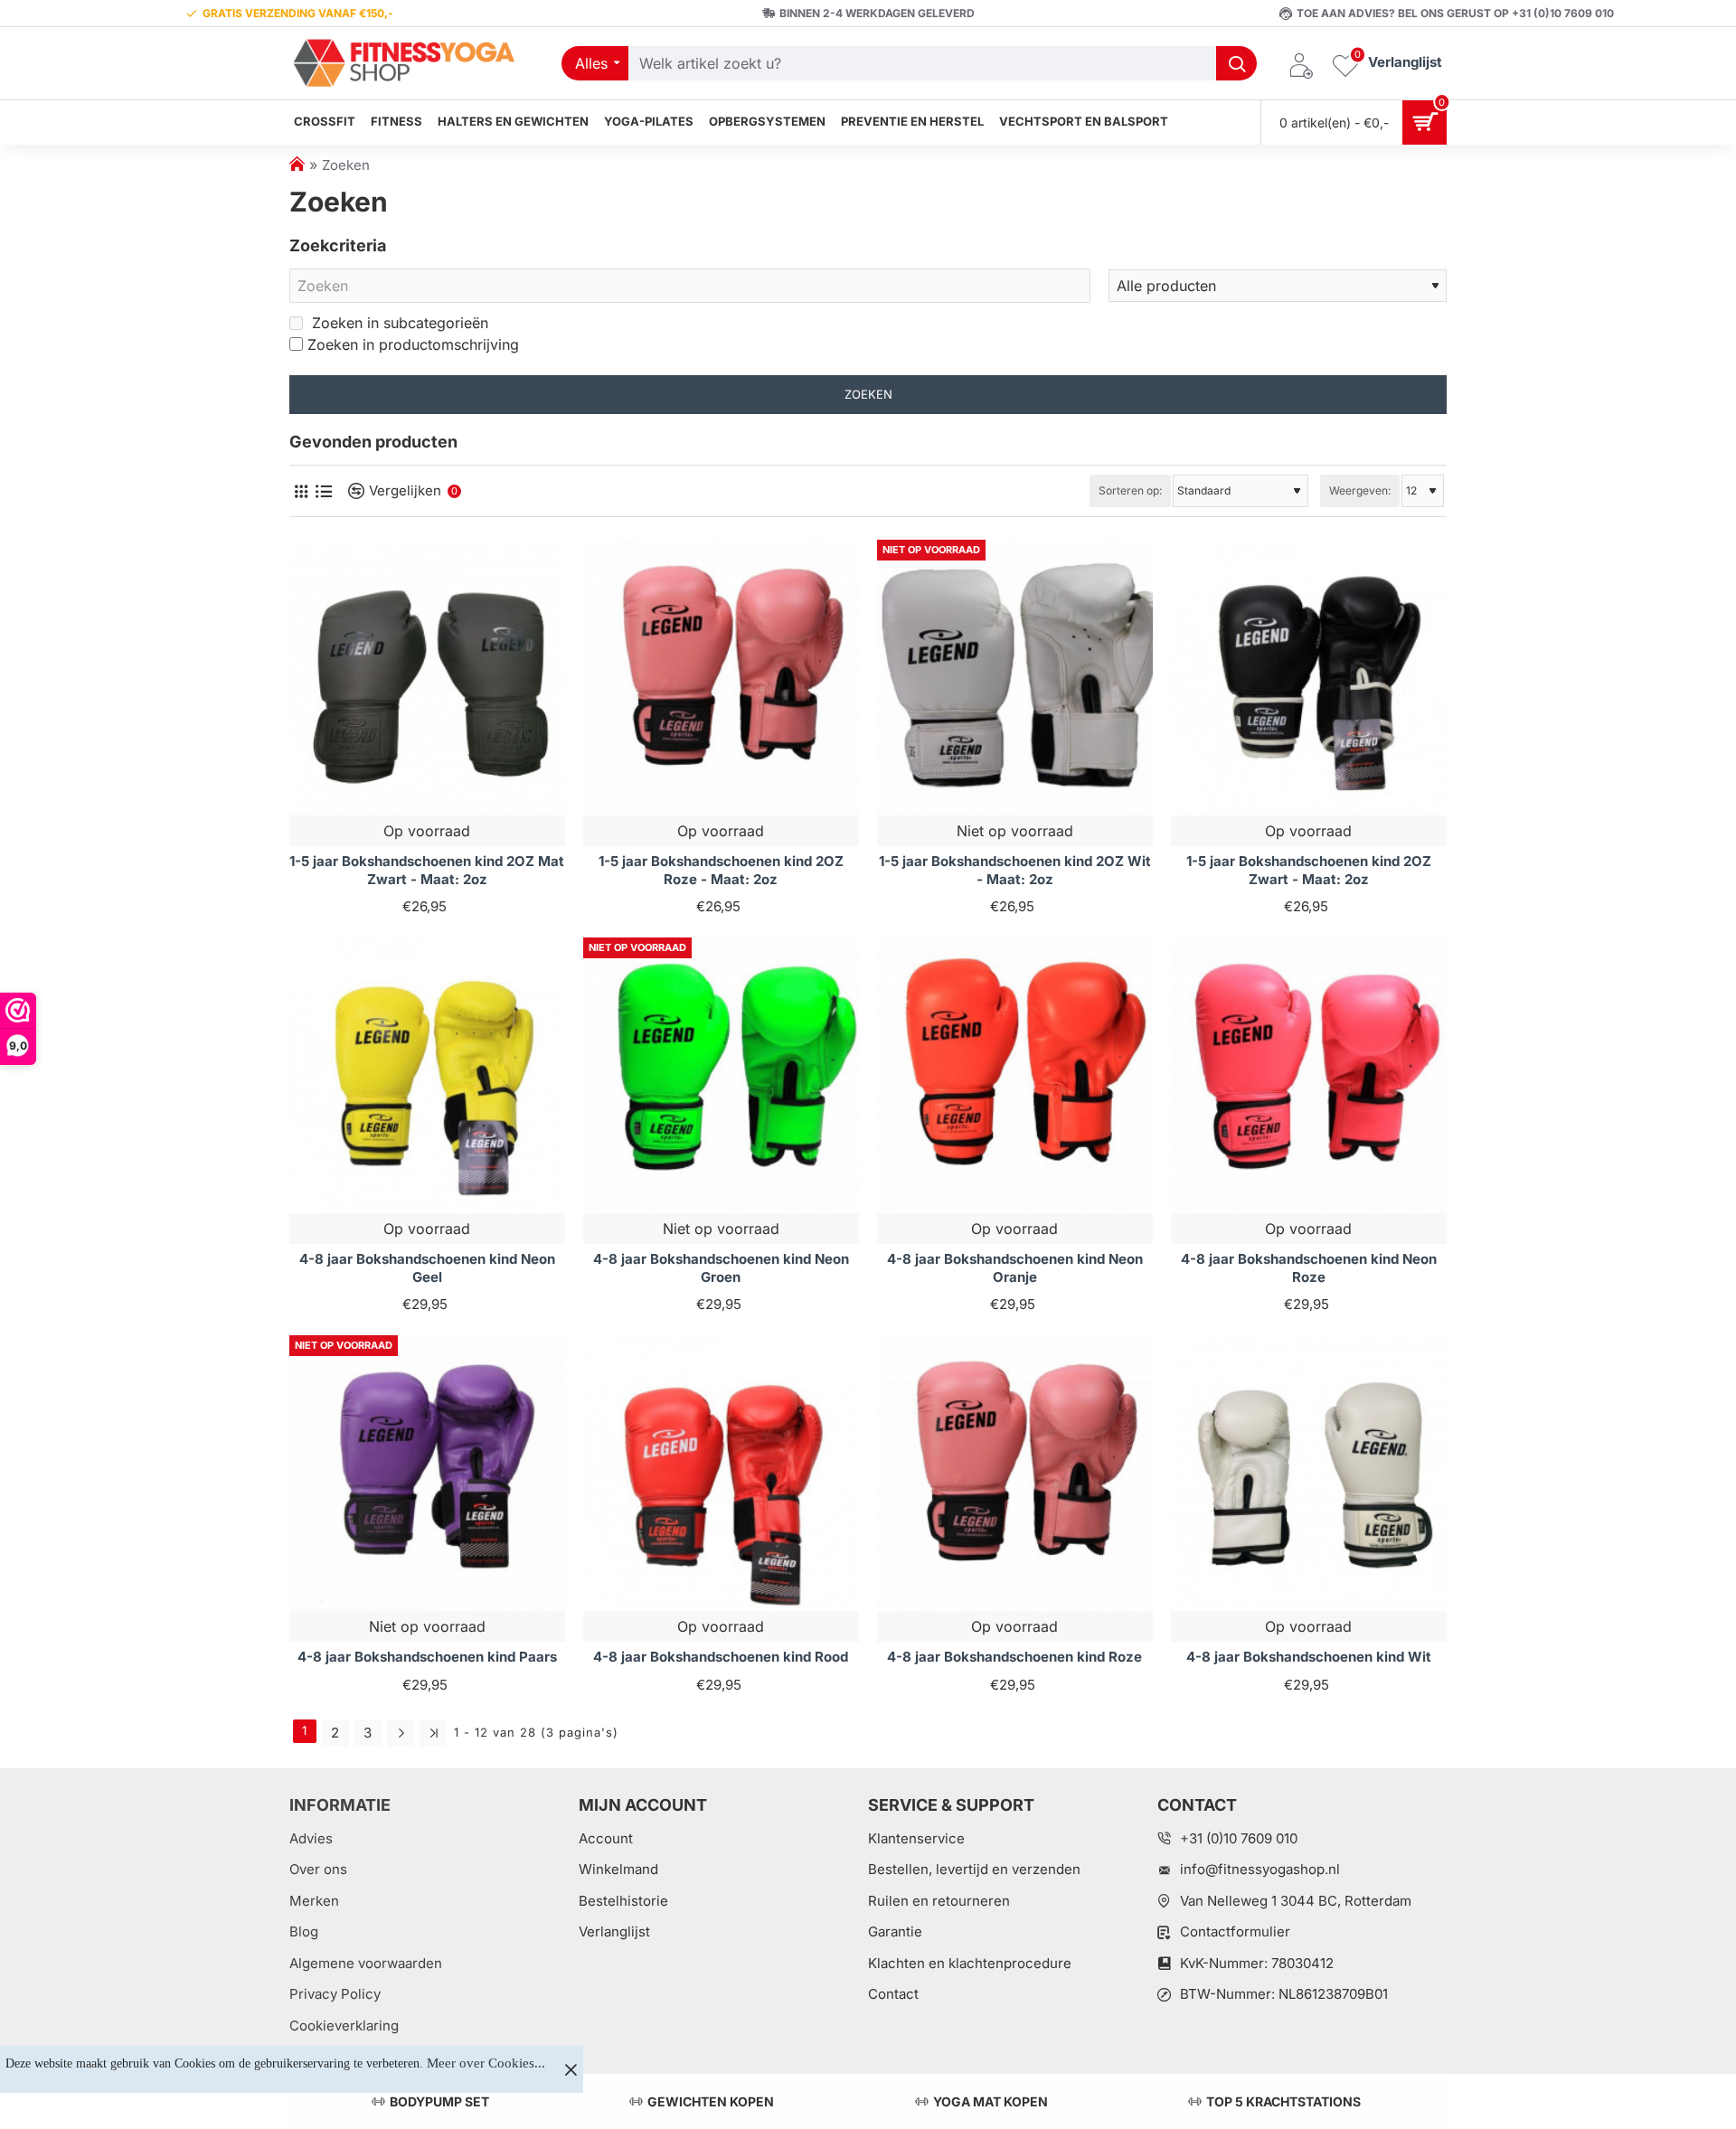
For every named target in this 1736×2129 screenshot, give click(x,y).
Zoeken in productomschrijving (413, 344)
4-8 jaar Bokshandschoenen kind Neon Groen (721, 1268)
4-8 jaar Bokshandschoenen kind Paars (427, 1657)
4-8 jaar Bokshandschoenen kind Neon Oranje (1015, 1268)
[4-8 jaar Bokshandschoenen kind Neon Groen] (721, 1075)
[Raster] (301, 491)
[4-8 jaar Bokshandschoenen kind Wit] (1309, 1473)
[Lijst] (323, 491)
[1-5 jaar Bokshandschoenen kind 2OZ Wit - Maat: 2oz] (1015, 678)
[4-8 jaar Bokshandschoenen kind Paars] (427, 1473)
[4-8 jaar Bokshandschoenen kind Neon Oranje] (1015, 1075)
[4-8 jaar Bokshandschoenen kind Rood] (721, 1473)
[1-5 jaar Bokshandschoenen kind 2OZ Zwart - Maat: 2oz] (1309, 678)
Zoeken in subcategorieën (398, 323)
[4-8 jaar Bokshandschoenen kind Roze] (1015, 1473)
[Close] (571, 2069)
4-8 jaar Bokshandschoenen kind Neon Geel (427, 1268)
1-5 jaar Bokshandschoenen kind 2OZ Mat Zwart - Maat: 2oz (427, 870)
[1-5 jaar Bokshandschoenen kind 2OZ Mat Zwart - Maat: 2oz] (427, 678)
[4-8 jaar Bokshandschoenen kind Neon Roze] (1309, 1075)
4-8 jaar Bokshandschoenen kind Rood (721, 1657)
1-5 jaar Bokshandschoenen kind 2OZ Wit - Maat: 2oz (1015, 870)
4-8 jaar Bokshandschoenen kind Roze (1014, 1657)
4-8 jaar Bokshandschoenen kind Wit (1309, 1657)
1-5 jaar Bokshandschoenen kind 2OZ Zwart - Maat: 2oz (1309, 870)
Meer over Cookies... (486, 2063)
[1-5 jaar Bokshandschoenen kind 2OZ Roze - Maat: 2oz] (721, 678)
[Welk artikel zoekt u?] (1236, 63)
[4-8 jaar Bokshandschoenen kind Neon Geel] (427, 1075)
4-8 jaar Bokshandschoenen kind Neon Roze (1309, 1268)
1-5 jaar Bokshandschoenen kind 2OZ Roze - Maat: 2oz (721, 870)
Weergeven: (1360, 490)
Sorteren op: (1130, 490)
